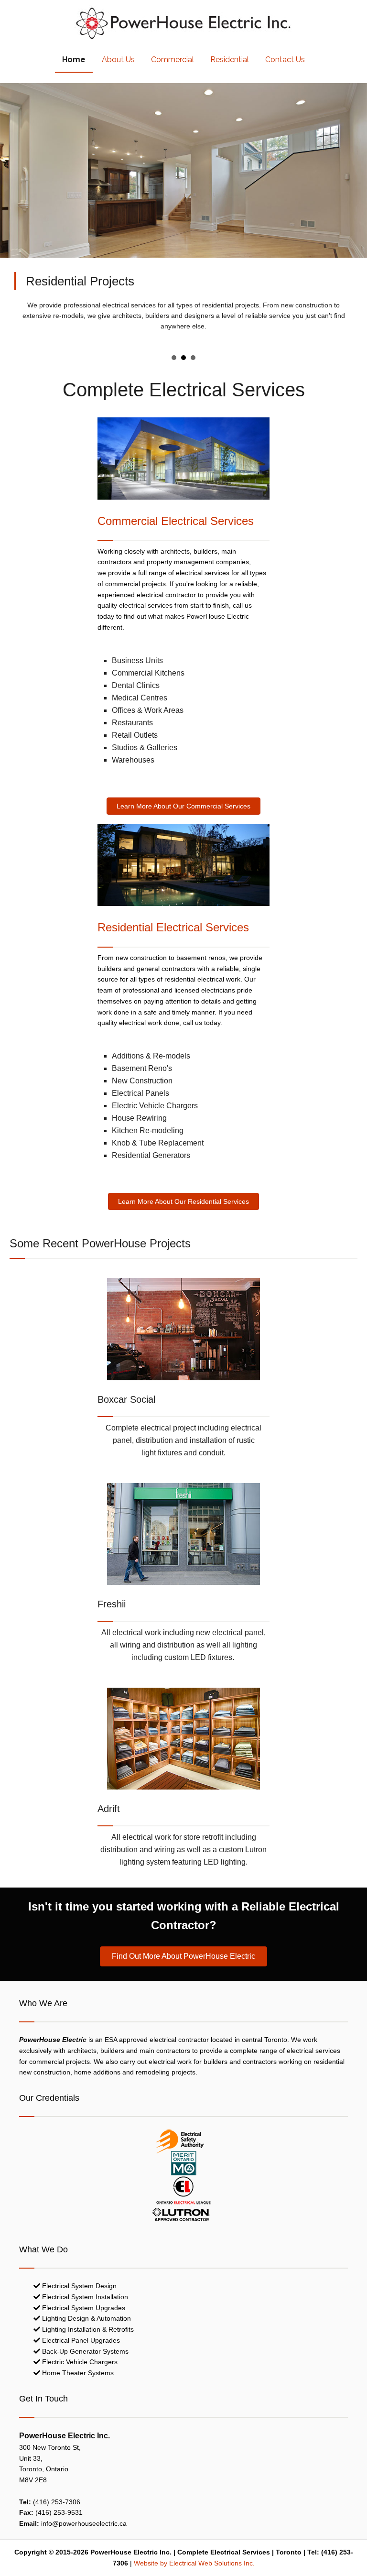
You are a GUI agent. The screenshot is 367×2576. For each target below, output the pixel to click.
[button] (183, 806)
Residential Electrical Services (173, 927)
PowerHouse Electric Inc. (183, 26)
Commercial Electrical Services (176, 521)
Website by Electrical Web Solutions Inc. (194, 2563)
